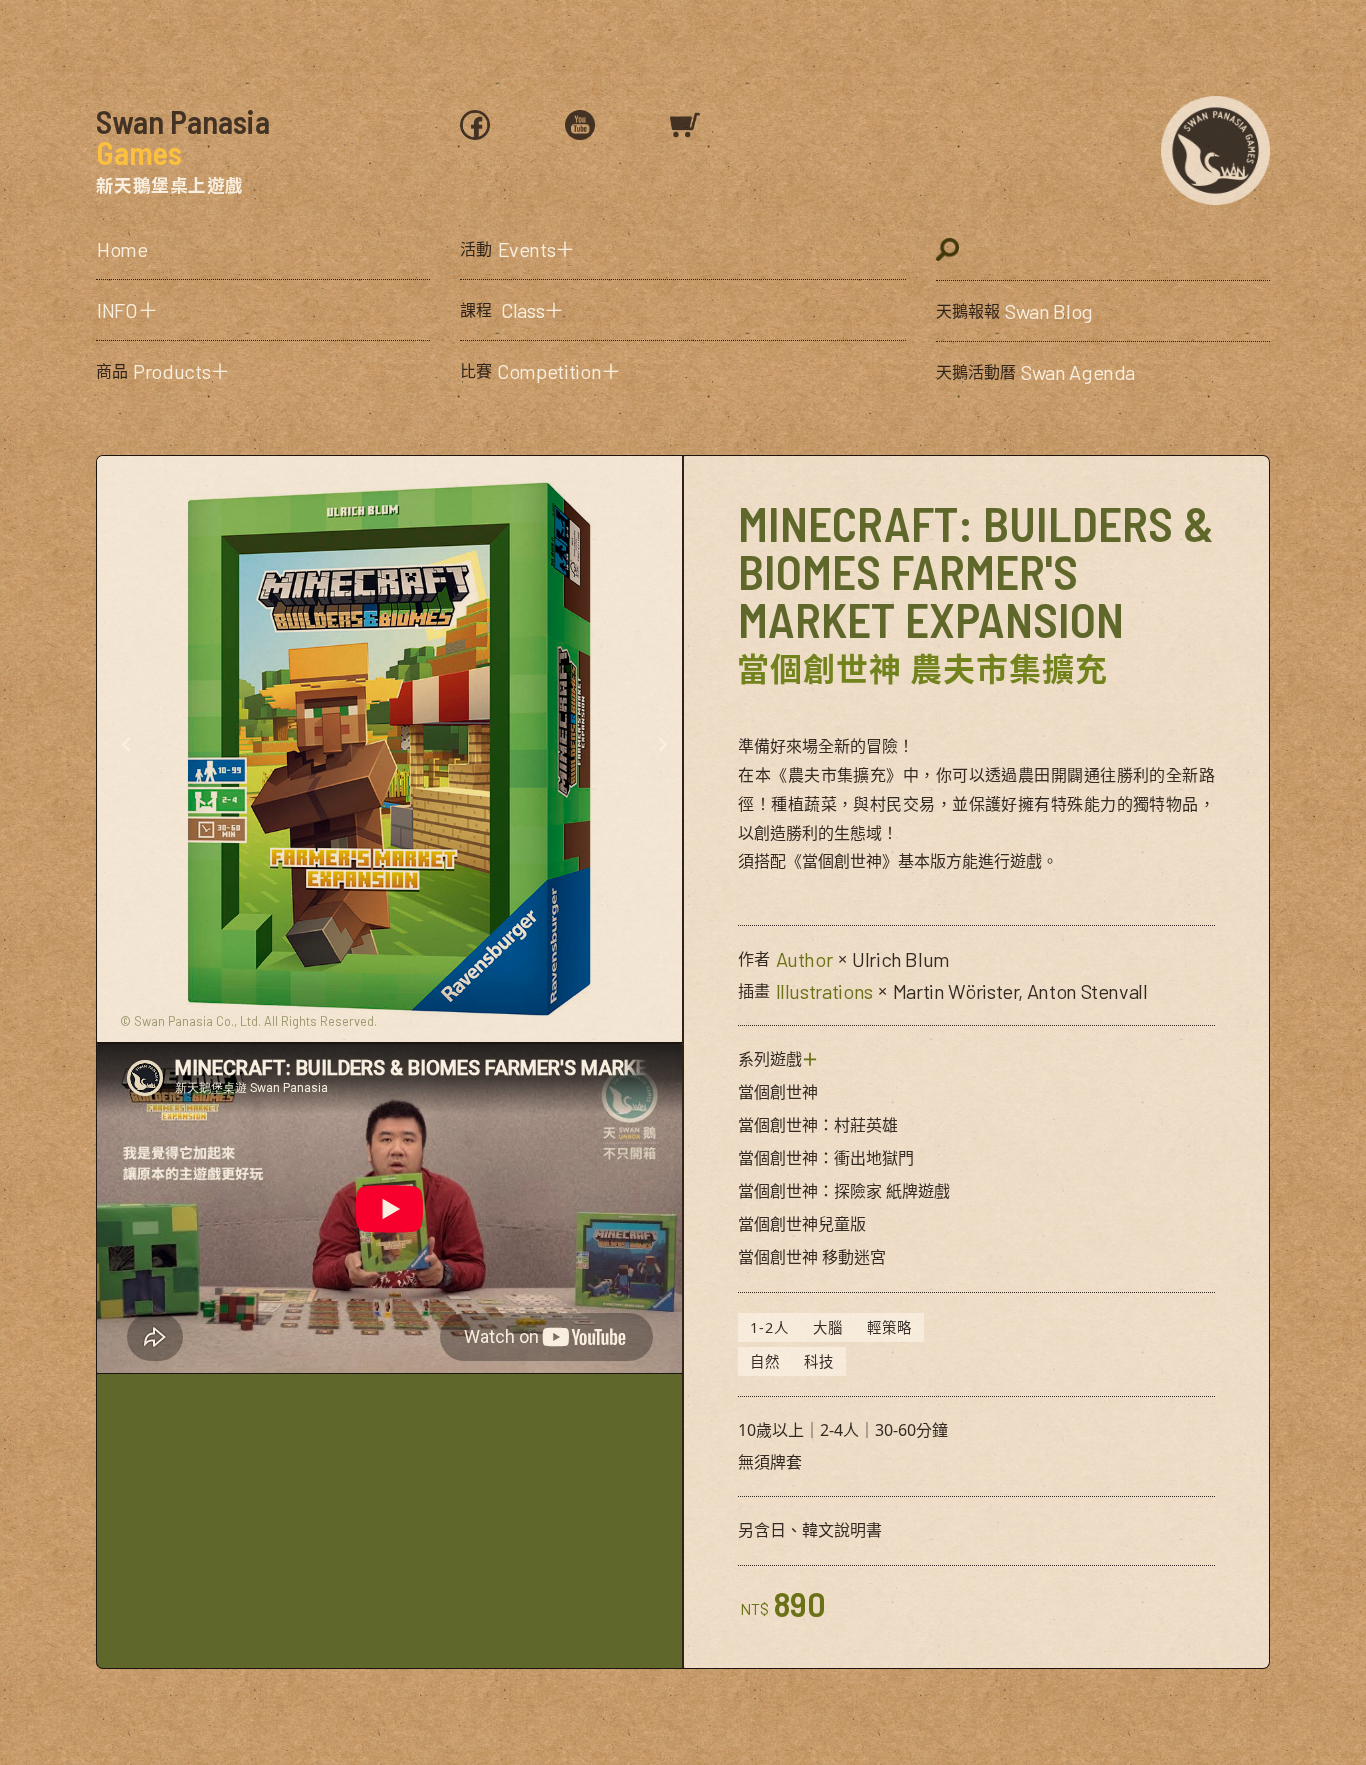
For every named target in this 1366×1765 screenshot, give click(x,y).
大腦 (828, 1327)
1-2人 (769, 1327)
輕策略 (889, 1327)
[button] (263, 310)
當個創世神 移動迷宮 (812, 1257)
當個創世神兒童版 (802, 1224)
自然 (765, 1361)
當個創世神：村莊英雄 (818, 1125)
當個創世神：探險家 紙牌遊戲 (844, 1191)
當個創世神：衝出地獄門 (826, 1158)
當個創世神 (778, 1092)
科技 (819, 1361)
